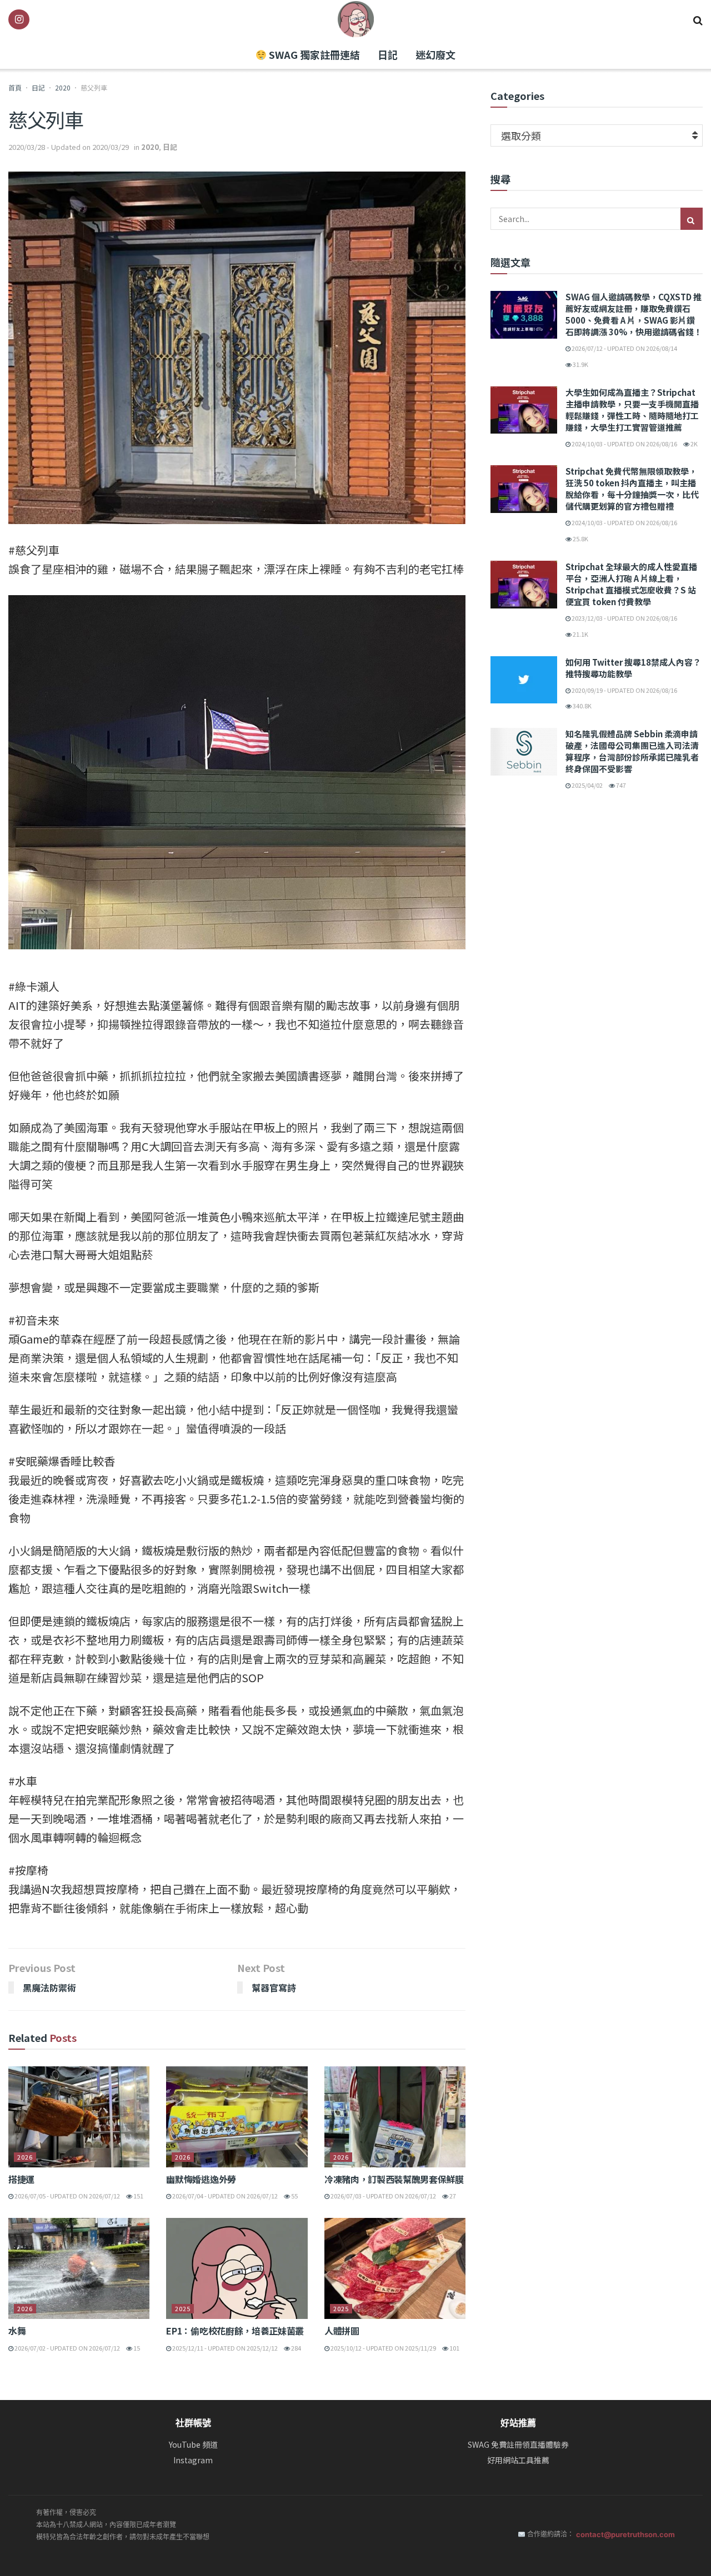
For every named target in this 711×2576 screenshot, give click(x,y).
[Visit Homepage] (356, 19)
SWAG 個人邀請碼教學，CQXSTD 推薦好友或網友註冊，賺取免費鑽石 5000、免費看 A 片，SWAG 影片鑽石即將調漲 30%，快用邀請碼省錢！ (634, 314)
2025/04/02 (587, 785)
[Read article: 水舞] (79, 2268)
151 (138, 2196)
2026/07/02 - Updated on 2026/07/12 (67, 2348)
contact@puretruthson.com (625, 2534)
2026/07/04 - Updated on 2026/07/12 (224, 2196)
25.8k (580, 539)
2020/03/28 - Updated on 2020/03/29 (69, 147)
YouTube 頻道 (193, 2445)
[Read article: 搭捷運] (79, 2117)
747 (620, 785)
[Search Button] (698, 19)
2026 (25, 2157)
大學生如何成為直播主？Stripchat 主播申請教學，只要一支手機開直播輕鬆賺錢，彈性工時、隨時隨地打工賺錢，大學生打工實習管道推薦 (632, 410)
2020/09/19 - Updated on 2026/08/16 (624, 690)
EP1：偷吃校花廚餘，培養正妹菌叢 (235, 2331)
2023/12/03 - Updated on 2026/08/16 (624, 618)
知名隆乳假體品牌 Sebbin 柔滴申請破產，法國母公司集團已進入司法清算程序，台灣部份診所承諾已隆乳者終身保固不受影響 (632, 751)
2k (694, 444)
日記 (388, 54)
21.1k (580, 634)
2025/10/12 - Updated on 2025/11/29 (383, 2348)
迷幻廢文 (435, 54)
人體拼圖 (342, 2331)
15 (136, 2348)
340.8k (582, 706)
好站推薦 (518, 2423)
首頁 (15, 87)
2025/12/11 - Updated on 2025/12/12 (224, 2348)
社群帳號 (193, 2423)
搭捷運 (21, 2179)
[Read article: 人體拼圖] (395, 2268)
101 (454, 2348)
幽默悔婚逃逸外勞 (201, 2179)
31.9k (580, 364)
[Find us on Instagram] (19, 19)
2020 (63, 87)
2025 (183, 2308)
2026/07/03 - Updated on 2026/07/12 (383, 2196)
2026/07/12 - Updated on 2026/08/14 (624, 348)
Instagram (193, 2460)
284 (296, 2348)
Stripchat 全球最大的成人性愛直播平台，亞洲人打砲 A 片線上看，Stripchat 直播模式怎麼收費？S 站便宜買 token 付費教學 (631, 584)
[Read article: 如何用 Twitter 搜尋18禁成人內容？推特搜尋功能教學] (524, 680)
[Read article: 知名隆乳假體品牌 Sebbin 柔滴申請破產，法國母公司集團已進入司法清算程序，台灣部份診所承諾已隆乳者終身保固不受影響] (524, 752)
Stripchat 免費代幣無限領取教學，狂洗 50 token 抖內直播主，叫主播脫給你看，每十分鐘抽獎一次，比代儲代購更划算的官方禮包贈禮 (632, 489)
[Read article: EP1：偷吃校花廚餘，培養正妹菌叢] (237, 2268)
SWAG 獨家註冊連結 (313, 54)
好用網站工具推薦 (518, 2460)
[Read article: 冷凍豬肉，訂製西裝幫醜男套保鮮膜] (395, 2117)
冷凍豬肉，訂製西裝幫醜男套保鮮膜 (394, 2179)
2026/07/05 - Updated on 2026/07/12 (67, 2196)
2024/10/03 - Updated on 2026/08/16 (624, 444)
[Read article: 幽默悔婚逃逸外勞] (237, 2117)
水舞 (17, 2331)
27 (452, 2196)
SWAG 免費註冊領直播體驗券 (518, 2445)
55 (294, 2196)
